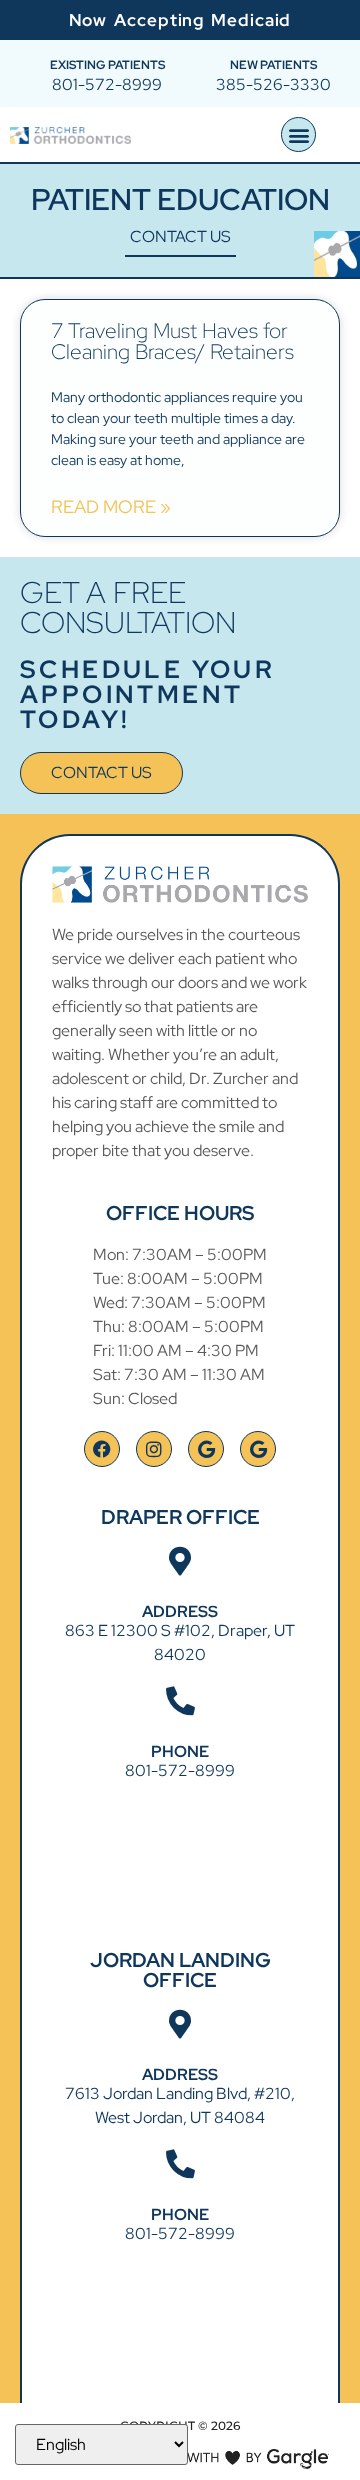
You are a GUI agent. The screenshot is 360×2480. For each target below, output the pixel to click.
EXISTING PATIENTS (107, 65)
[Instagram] (154, 1449)
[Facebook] (102, 1449)
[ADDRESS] (180, 1561)
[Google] (206, 1449)
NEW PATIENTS (273, 65)
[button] (298, 134)
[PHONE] (180, 1701)
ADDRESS (180, 1611)
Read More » (111, 507)
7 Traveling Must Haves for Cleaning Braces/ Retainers (172, 341)
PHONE (180, 1751)
